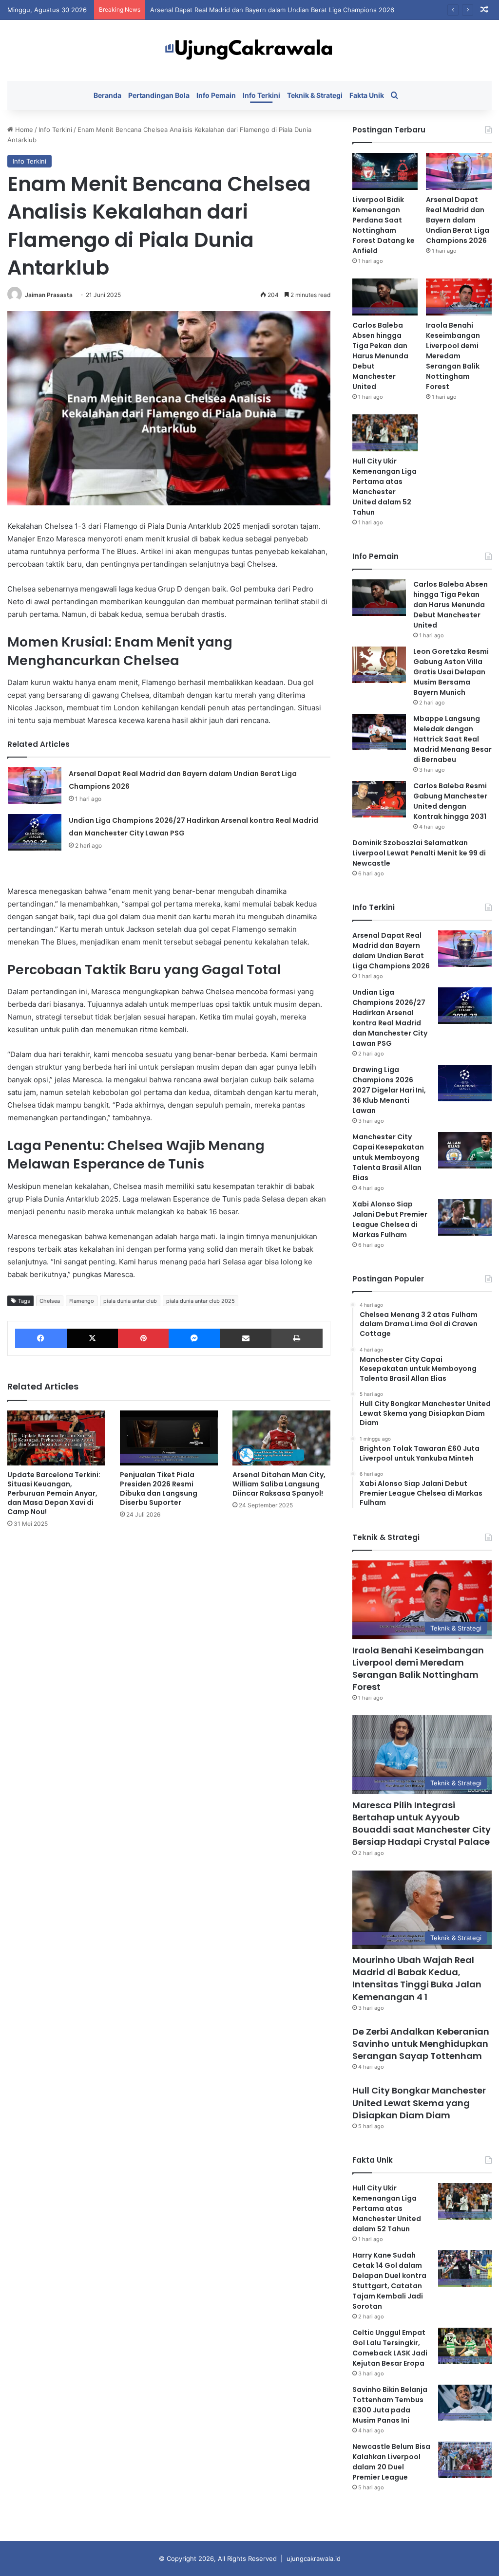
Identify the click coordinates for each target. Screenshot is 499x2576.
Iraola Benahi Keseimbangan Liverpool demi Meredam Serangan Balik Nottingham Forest (453, 356)
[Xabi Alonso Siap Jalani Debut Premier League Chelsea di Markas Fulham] (465, 1217)
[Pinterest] (143, 1338)
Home (23, 130)
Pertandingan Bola (159, 95)
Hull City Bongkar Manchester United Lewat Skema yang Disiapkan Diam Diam (419, 2103)
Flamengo (82, 1301)
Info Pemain (216, 95)
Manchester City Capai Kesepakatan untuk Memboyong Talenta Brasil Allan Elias (388, 1157)
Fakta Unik (367, 95)
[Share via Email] (246, 1338)
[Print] (297, 1338)
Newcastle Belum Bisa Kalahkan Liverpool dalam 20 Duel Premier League (391, 2462)
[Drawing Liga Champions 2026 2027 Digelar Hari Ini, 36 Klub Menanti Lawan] (465, 1083)
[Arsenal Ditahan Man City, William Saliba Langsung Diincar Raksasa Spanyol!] (281, 1438)
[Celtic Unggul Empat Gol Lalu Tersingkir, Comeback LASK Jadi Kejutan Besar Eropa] (465, 2346)
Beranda (107, 95)
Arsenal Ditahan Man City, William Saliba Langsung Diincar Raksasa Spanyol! (279, 1484)
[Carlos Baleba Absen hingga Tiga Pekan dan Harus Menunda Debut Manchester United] (385, 297)
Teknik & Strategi (315, 95)
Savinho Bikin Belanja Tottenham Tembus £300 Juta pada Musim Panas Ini (390, 2405)
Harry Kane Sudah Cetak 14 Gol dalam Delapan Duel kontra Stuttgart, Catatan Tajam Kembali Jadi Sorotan (389, 2281)
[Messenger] (194, 1338)
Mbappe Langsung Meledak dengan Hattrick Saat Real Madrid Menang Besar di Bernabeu (452, 739)
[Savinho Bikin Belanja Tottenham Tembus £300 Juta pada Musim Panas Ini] (465, 2403)
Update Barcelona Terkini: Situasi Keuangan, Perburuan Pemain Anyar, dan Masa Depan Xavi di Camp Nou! (54, 1493)
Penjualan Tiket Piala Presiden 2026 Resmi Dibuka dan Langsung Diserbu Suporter (159, 1489)
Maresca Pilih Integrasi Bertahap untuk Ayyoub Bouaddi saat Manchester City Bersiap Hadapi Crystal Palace (422, 1824)
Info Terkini (261, 95)
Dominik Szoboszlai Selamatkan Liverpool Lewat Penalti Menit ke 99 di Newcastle (419, 853)
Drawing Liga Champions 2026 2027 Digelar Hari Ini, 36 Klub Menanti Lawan (389, 1090)
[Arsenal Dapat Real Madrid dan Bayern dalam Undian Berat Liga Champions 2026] (35, 786)
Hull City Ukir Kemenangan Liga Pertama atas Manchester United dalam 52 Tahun (384, 487)
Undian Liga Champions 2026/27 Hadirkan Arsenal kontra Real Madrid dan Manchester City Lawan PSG (390, 1018)
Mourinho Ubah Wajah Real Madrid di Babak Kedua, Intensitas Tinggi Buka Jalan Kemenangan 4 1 (417, 1978)
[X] (93, 1338)
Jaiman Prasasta (49, 295)
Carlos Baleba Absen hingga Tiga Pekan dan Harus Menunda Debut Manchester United (380, 356)
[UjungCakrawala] (249, 50)
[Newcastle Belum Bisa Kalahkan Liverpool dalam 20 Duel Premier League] (465, 2460)
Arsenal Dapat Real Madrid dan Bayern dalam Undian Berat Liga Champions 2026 (458, 220)
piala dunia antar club (130, 1301)
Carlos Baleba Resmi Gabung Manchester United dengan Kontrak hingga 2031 (450, 801)
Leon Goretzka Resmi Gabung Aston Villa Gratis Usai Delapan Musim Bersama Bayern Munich (451, 672)
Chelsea (50, 1301)
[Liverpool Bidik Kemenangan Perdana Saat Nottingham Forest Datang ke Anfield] (385, 171)
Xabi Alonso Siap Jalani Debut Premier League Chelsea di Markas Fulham (390, 1219)
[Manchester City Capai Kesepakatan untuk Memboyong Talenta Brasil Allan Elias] (465, 1150)
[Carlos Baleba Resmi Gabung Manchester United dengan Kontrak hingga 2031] (379, 799)
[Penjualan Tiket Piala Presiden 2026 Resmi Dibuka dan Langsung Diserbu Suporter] (169, 1438)
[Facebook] (41, 1338)
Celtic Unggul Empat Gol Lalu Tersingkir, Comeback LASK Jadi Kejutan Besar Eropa (390, 2348)
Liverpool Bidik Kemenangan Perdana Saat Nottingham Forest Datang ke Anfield (384, 225)
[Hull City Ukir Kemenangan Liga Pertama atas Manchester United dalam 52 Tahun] (385, 433)
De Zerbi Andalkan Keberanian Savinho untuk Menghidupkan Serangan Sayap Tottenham (421, 2044)
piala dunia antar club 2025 (201, 1301)
